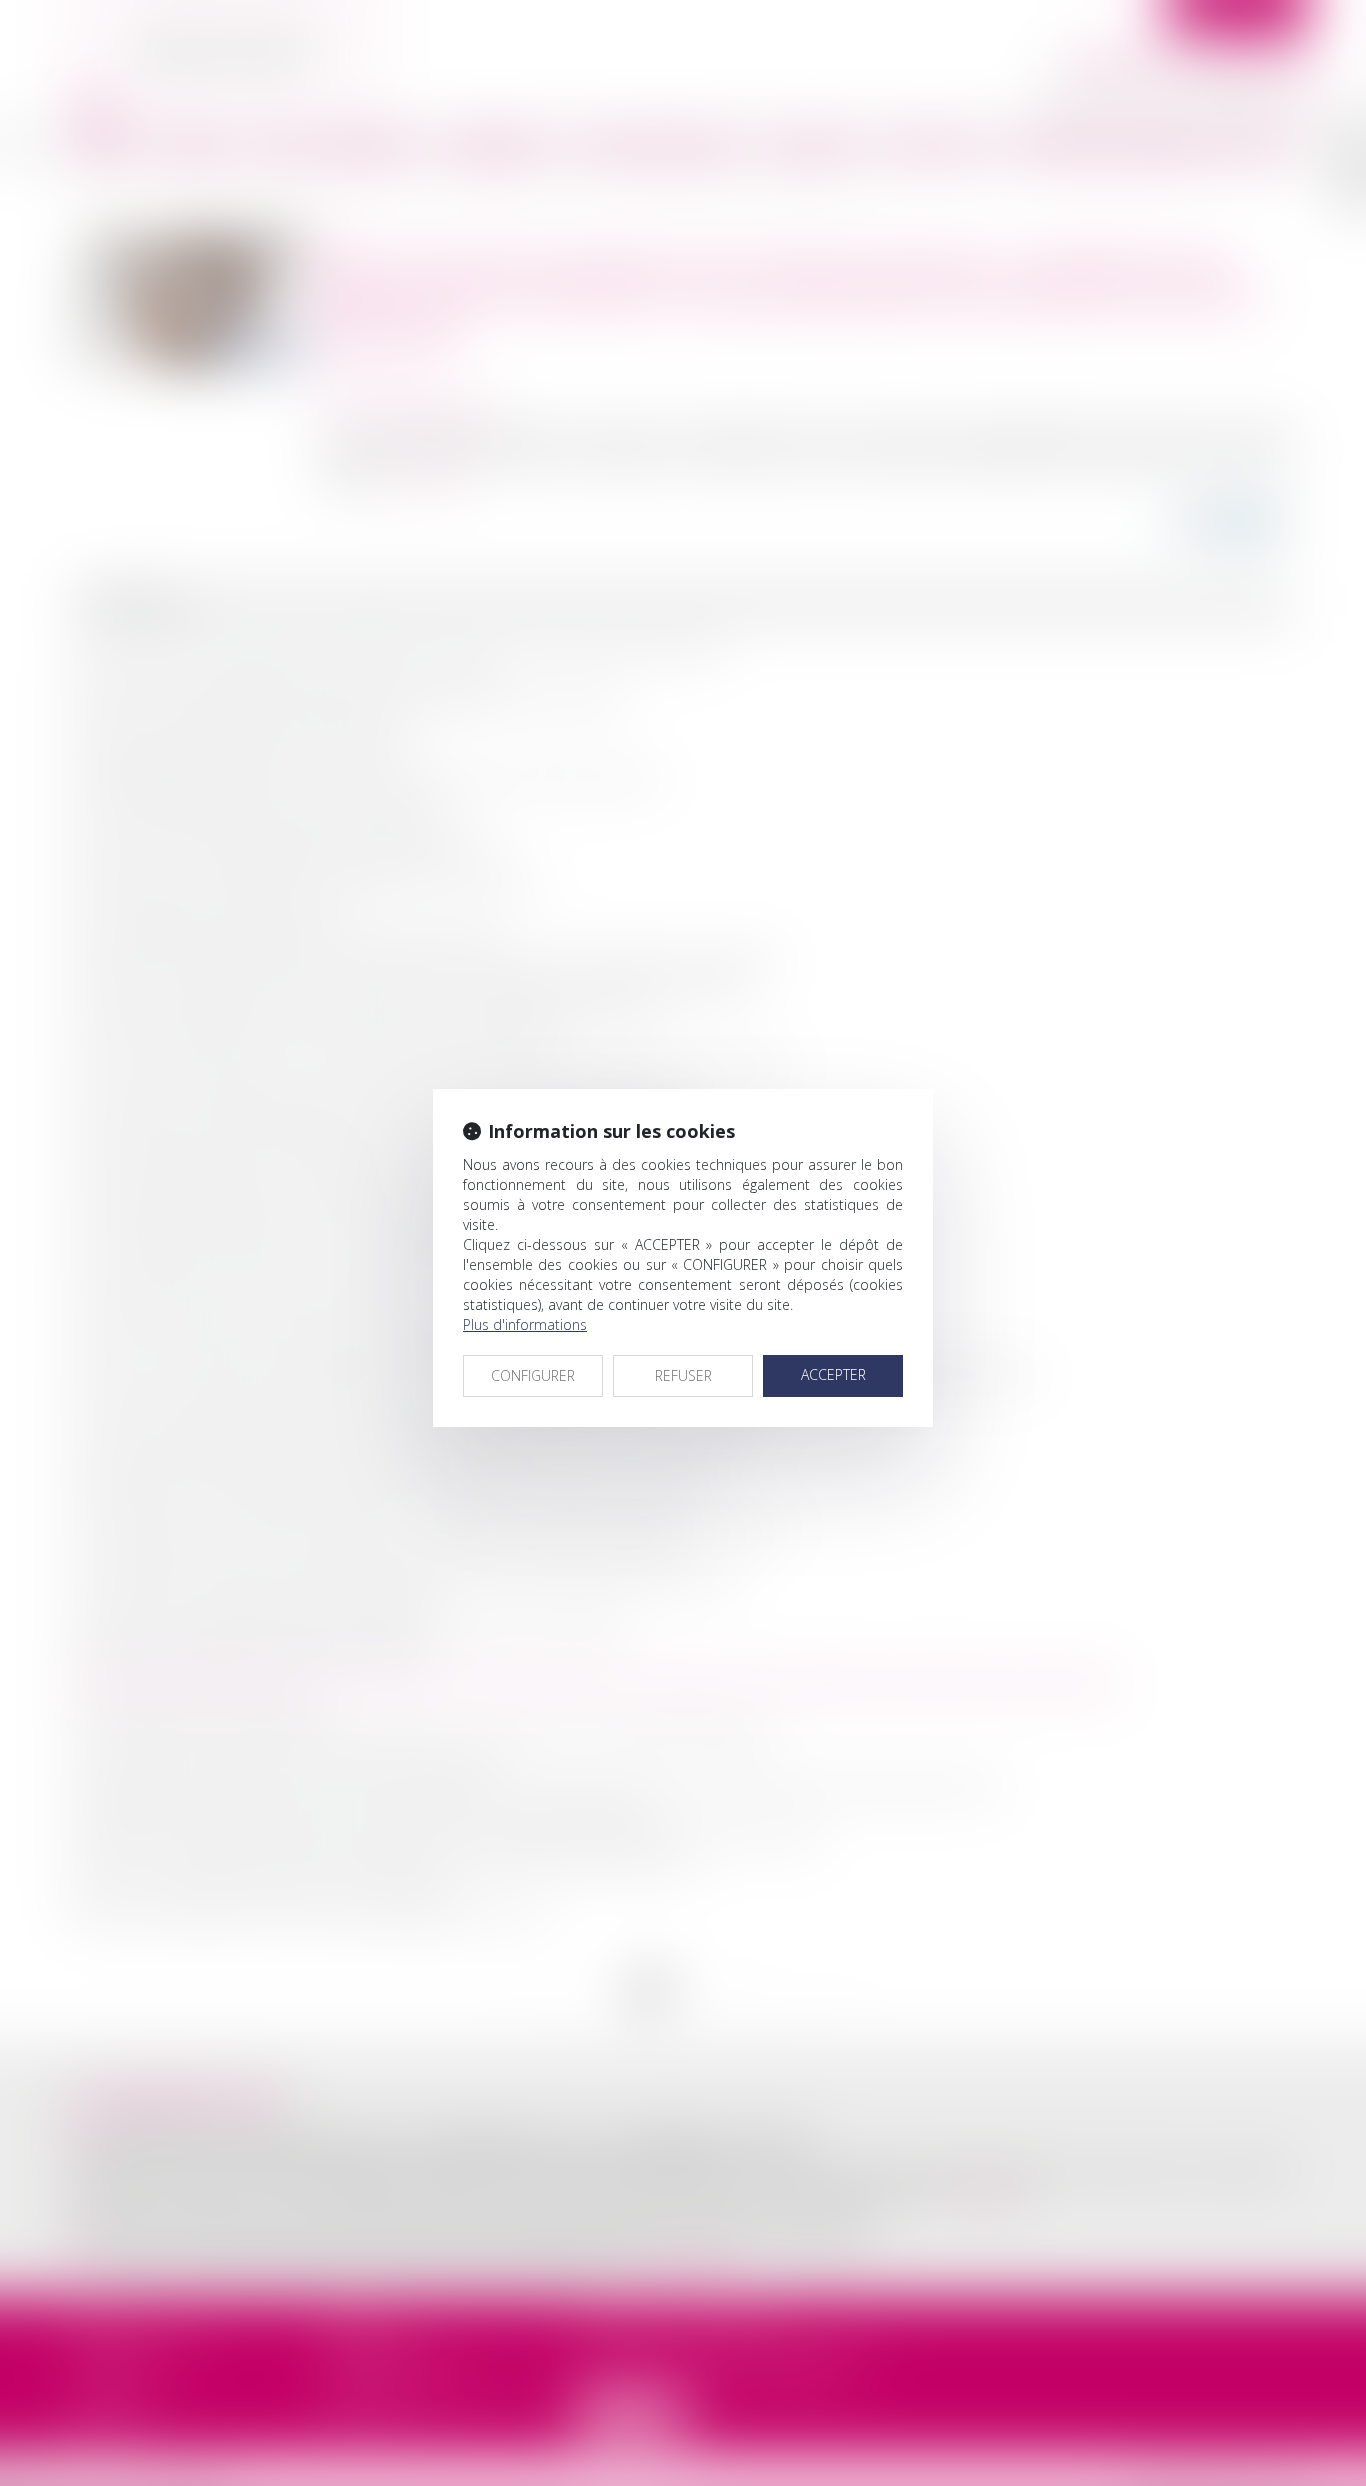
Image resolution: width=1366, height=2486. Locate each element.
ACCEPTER (833, 1374)
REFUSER (683, 1375)
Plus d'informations (525, 1324)
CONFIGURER (533, 1375)
